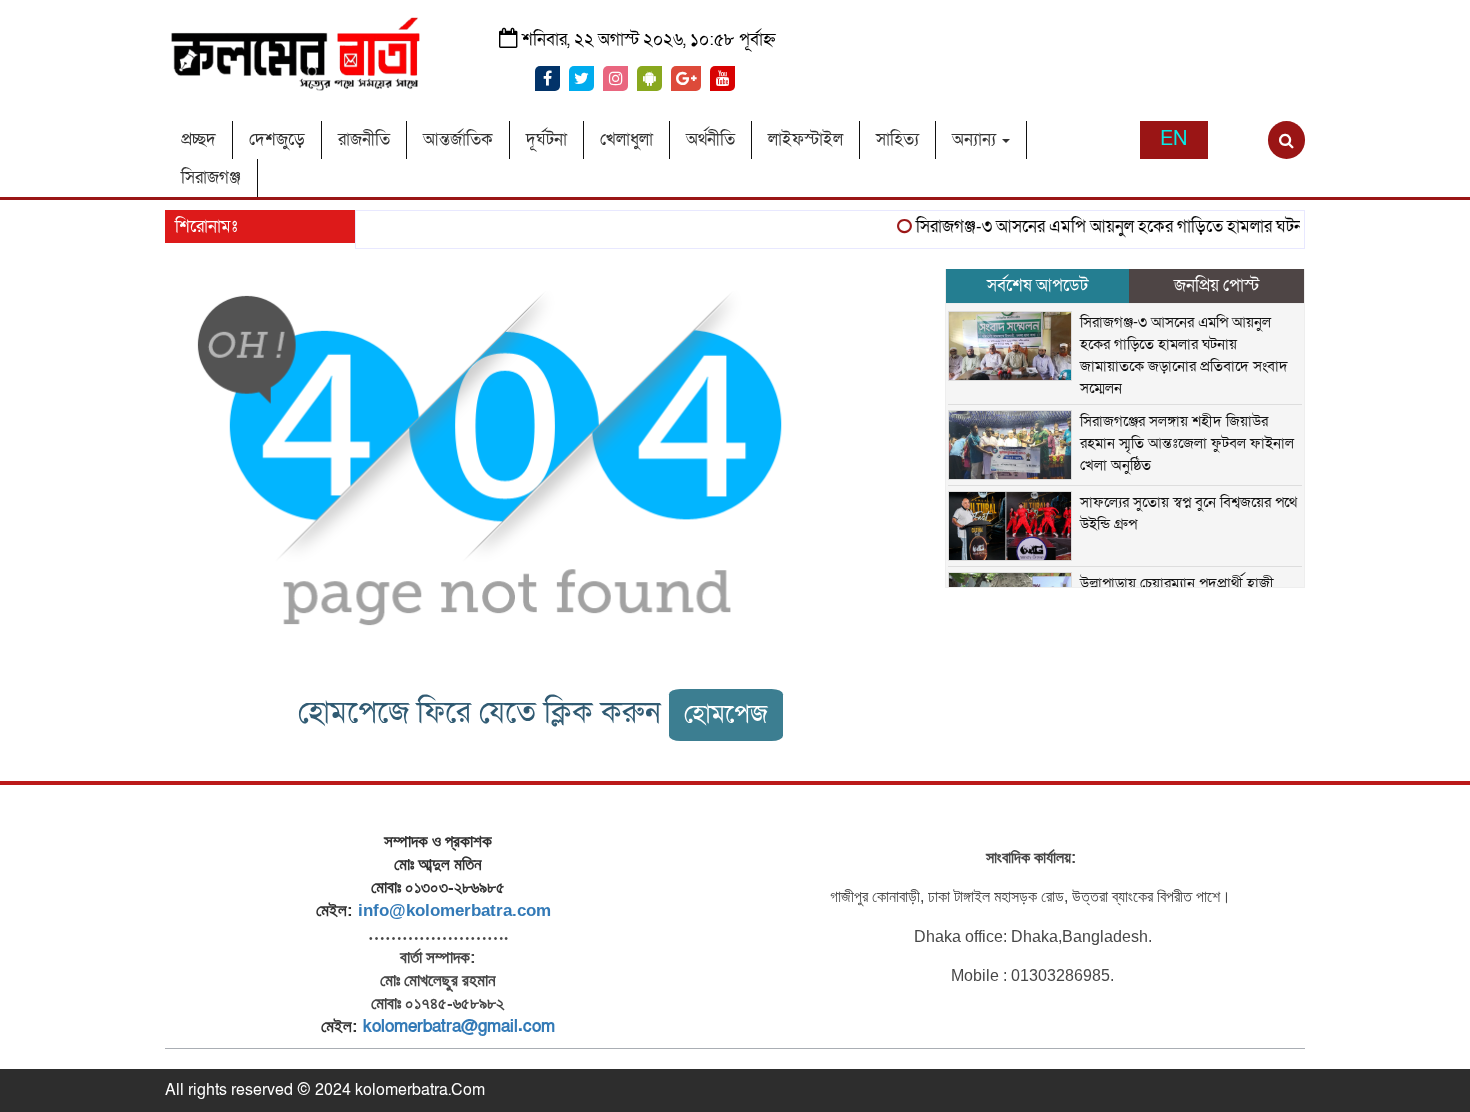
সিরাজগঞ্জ (211, 177)
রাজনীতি (364, 139)
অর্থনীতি (710, 139)
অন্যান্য (976, 139)
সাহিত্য (897, 139)
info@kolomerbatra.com (454, 910)
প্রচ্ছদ (198, 139)
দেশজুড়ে (277, 139)
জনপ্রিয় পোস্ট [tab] (1216, 285)
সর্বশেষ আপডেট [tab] (1037, 285)
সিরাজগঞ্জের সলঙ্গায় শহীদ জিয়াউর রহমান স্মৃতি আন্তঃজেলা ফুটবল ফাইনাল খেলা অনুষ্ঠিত (1187, 443)
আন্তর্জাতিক (458, 139)
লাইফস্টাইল (805, 139)
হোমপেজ (726, 714)
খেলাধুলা (626, 139)
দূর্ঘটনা (546, 139)
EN (1173, 139)
